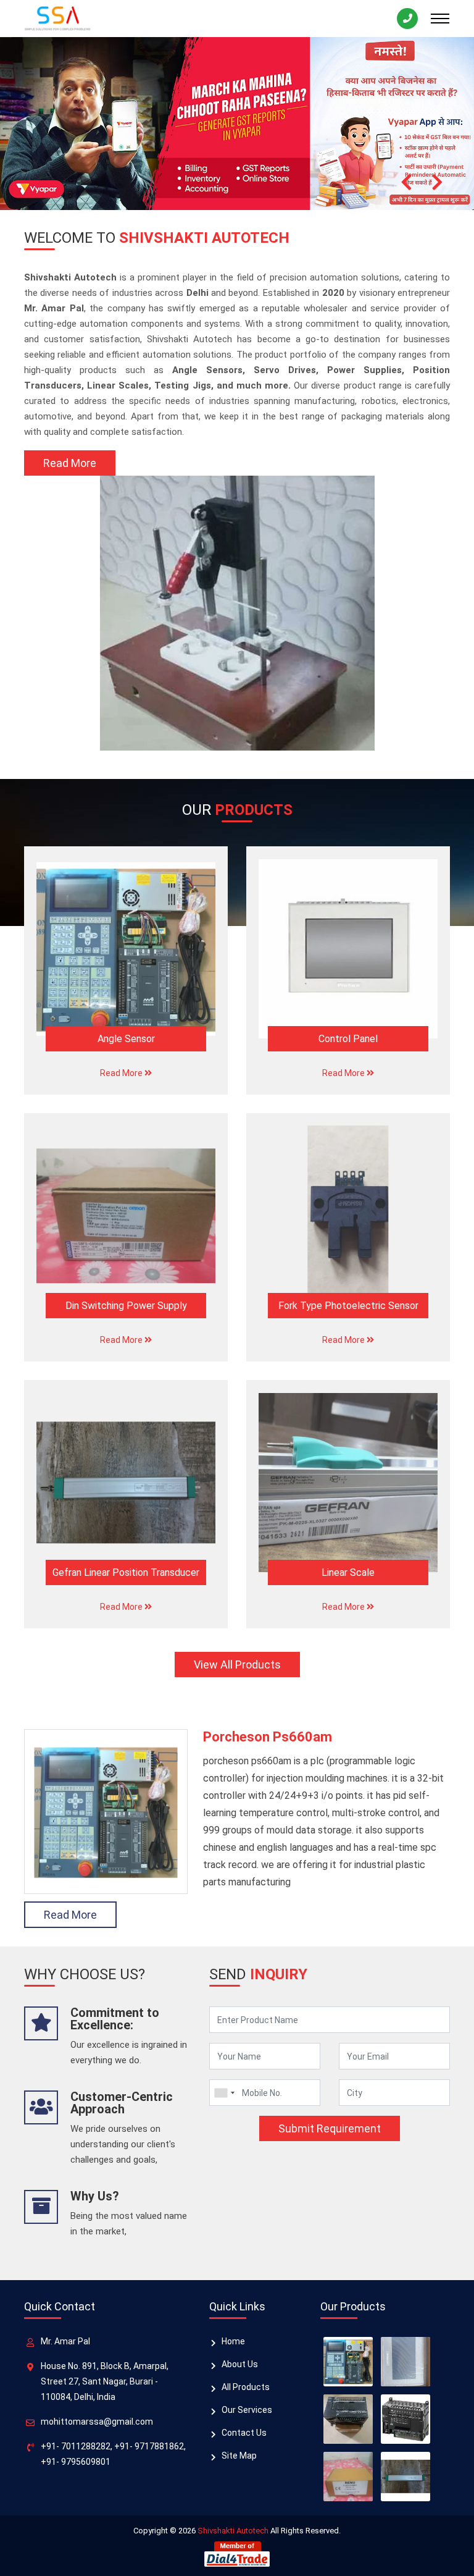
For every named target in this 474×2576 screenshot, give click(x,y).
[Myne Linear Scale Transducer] (405, 2477)
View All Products (237, 1665)
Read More (70, 463)
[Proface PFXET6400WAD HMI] (405, 2362)
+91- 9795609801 (76, 2462)
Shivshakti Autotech (233, 2531)
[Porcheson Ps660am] (348, 2362)
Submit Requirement (330, 2128)
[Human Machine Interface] (348, 2477)
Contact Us (244, 2433)
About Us (240, 2364)
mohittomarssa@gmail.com (97, 2422)
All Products (246, 2387)
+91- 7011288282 (76, 2446)
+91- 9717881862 (149, 2446)
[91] (224, 2093)
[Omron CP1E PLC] (405, 2419)
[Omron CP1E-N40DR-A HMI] (348, 2419)
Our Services (247, 2410)
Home (233, 2341)
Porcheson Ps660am (268, 1737)
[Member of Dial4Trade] (237, 2553)
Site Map (239, 2456)
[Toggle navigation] (440, 19)
